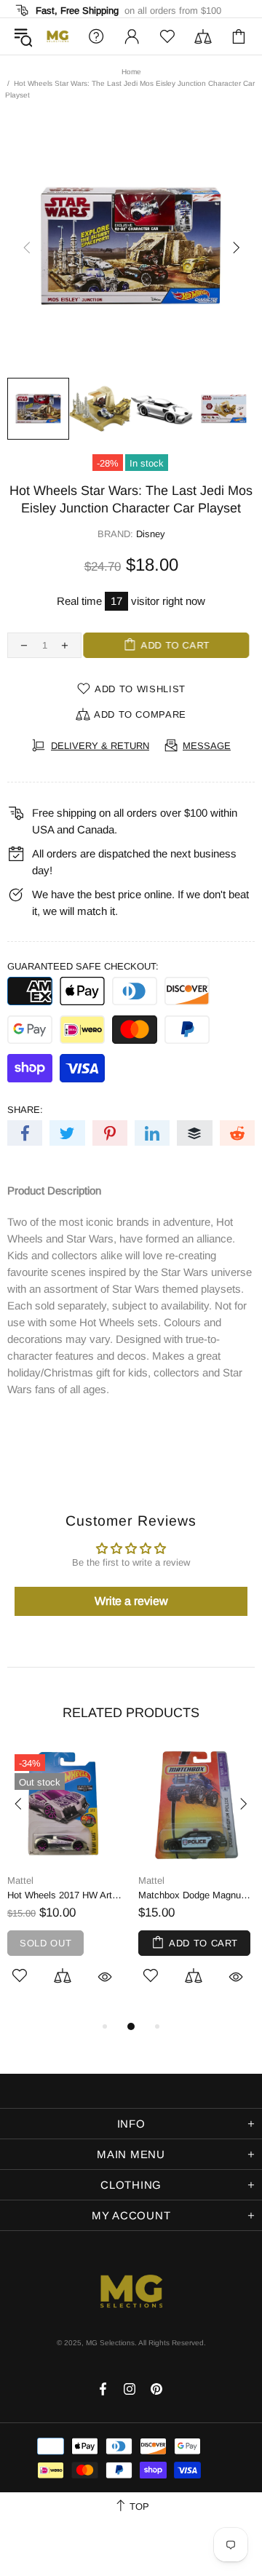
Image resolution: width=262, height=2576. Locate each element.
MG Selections (57, 36)
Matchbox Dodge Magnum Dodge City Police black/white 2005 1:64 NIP (196, 1895)
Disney (151, 534)
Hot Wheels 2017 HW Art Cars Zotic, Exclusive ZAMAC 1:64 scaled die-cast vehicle (65, 1895)
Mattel (20, 1881)
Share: (25, 1110)
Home (131, 72)
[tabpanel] (65, 1882)
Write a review (131, 1601)
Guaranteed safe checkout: (83, 966)
